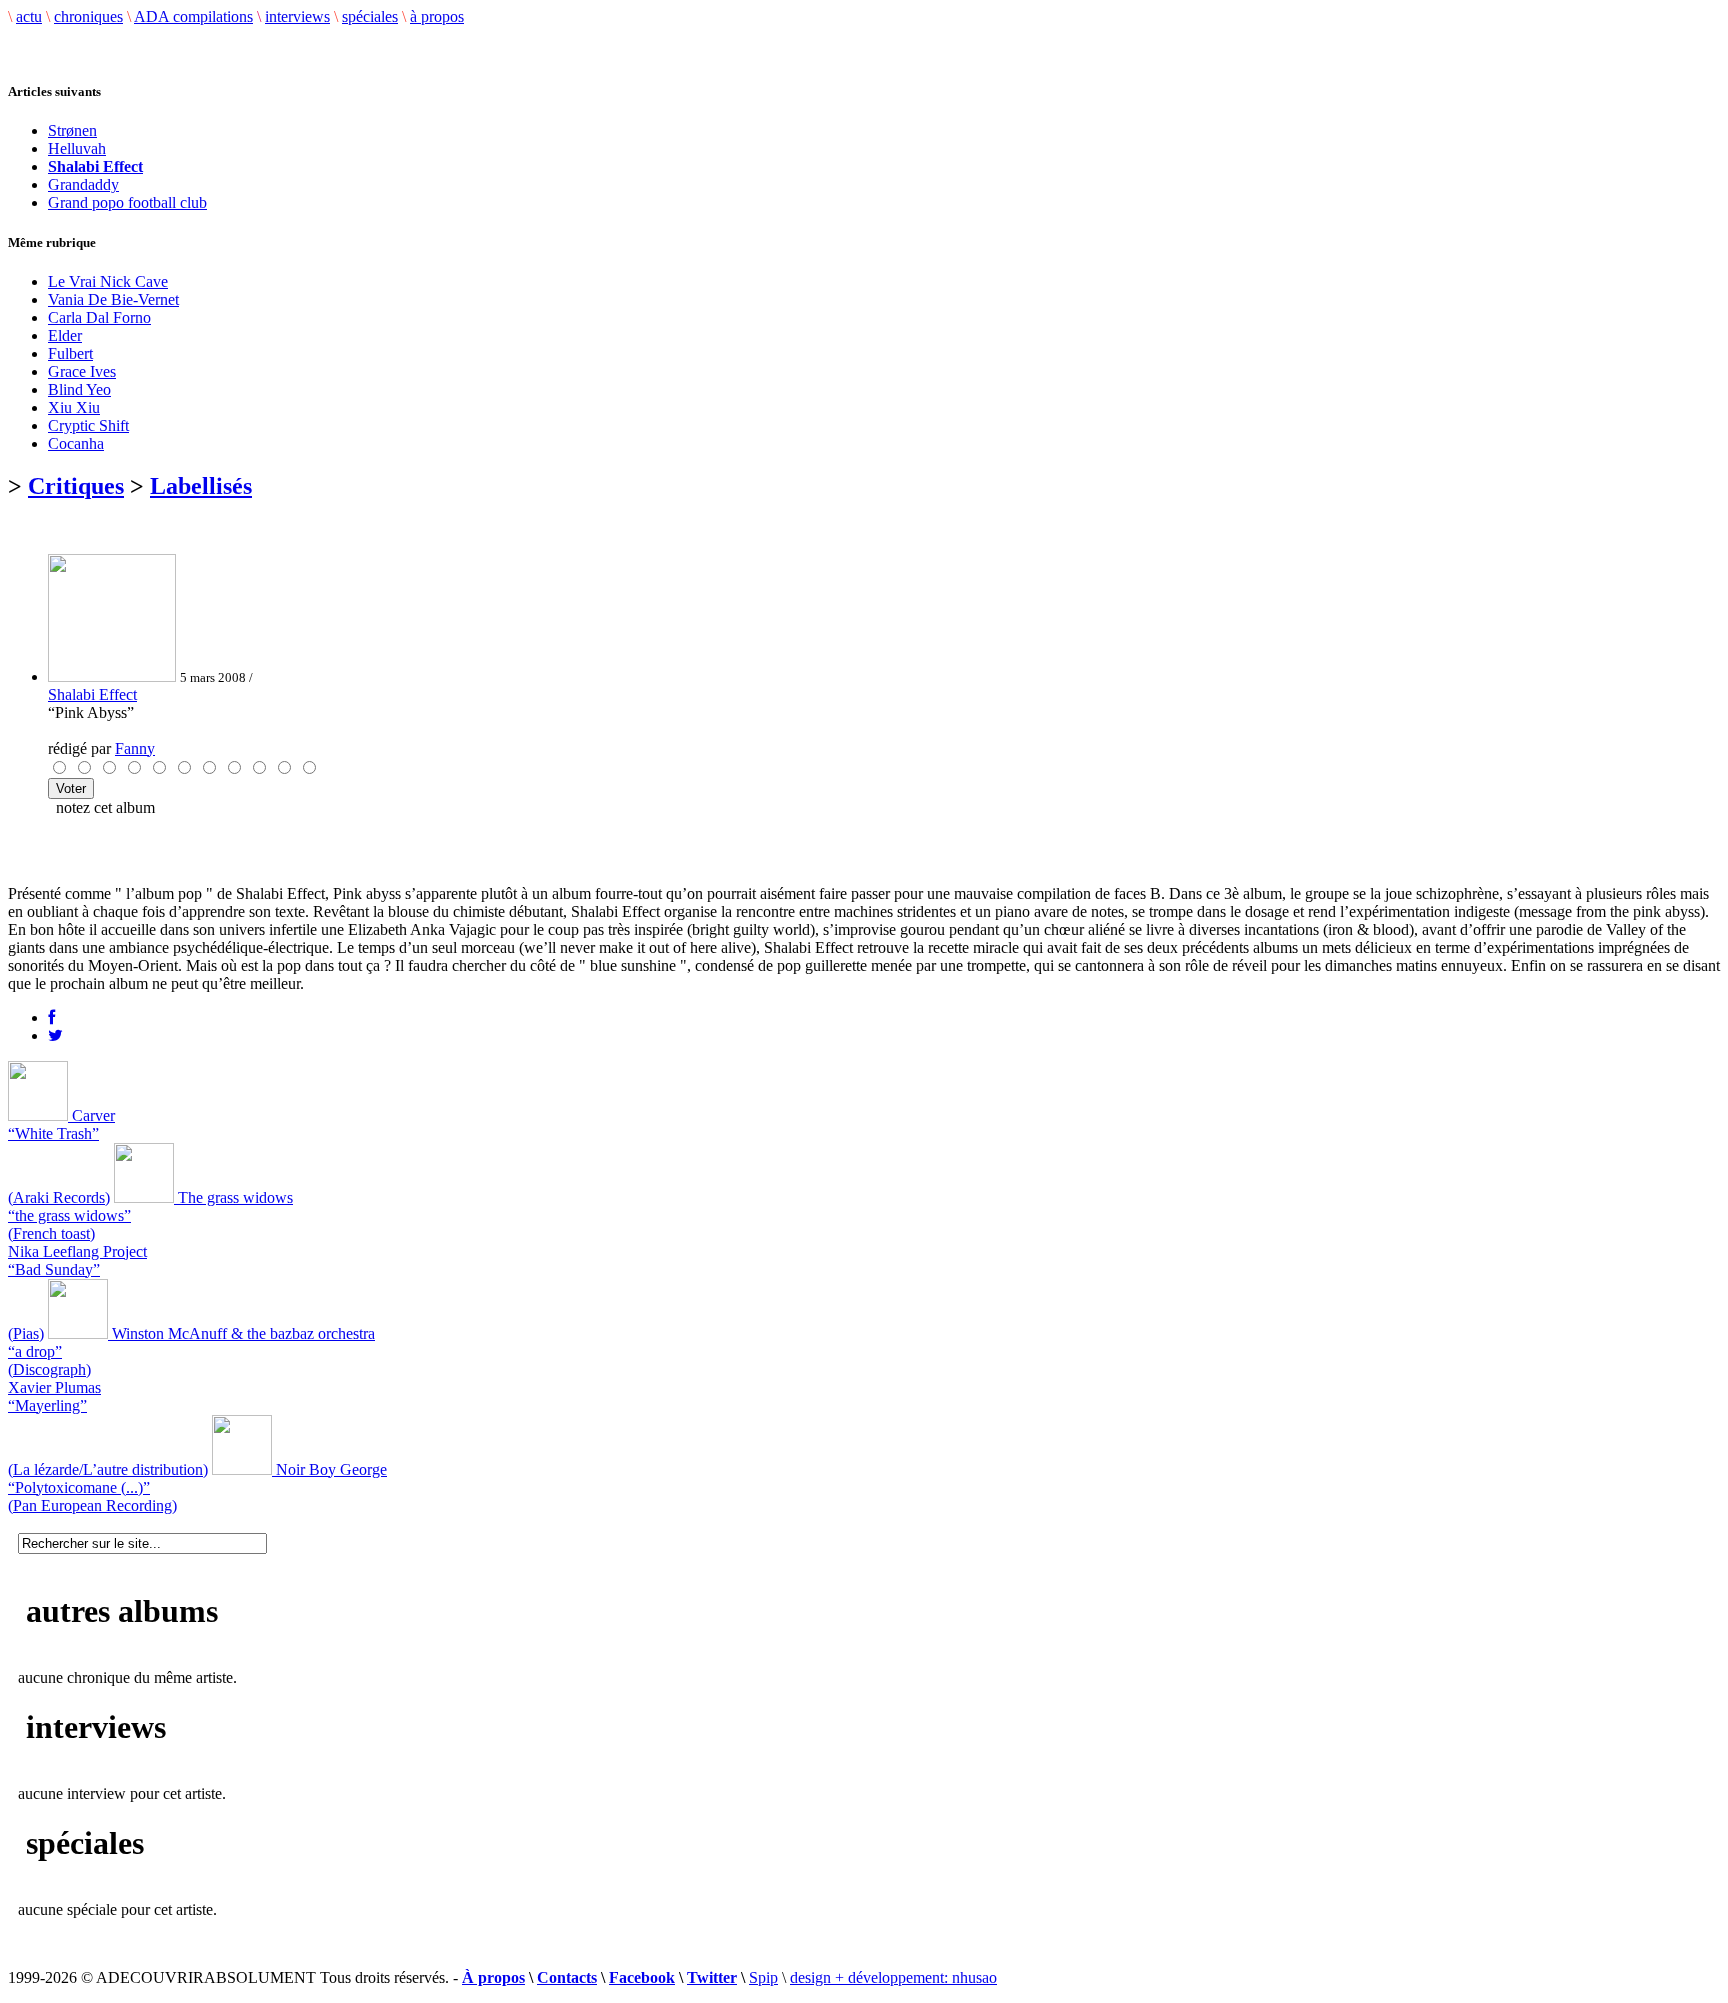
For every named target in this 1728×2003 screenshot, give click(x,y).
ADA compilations (193, 16)
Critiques (76, 486)
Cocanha (76, 443)
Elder (65, 335)
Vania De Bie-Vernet (113, 299)
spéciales (370, 16)
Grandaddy (83, 184)
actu (29, 16)
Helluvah (77, 148)
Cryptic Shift (88, 425)
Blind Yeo (79, 389)
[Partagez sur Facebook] (51, 1017)
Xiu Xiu (74, 407)
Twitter (712, 1977)
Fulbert (70, 353)
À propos (493, 1977)
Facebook (642, 1977)
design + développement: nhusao (893, 1977)
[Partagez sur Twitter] (55, 1035)
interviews (297, 16)
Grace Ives (82, 371)
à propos (437, 16)
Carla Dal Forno (99, 317)
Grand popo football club (127, 202)
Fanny (135, 748)
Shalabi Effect (92, 694)
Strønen (72, 130)
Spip (763, 1977)
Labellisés (201, 486)
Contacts (567, 1977)
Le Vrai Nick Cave (108, 281)
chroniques (88, 16)
